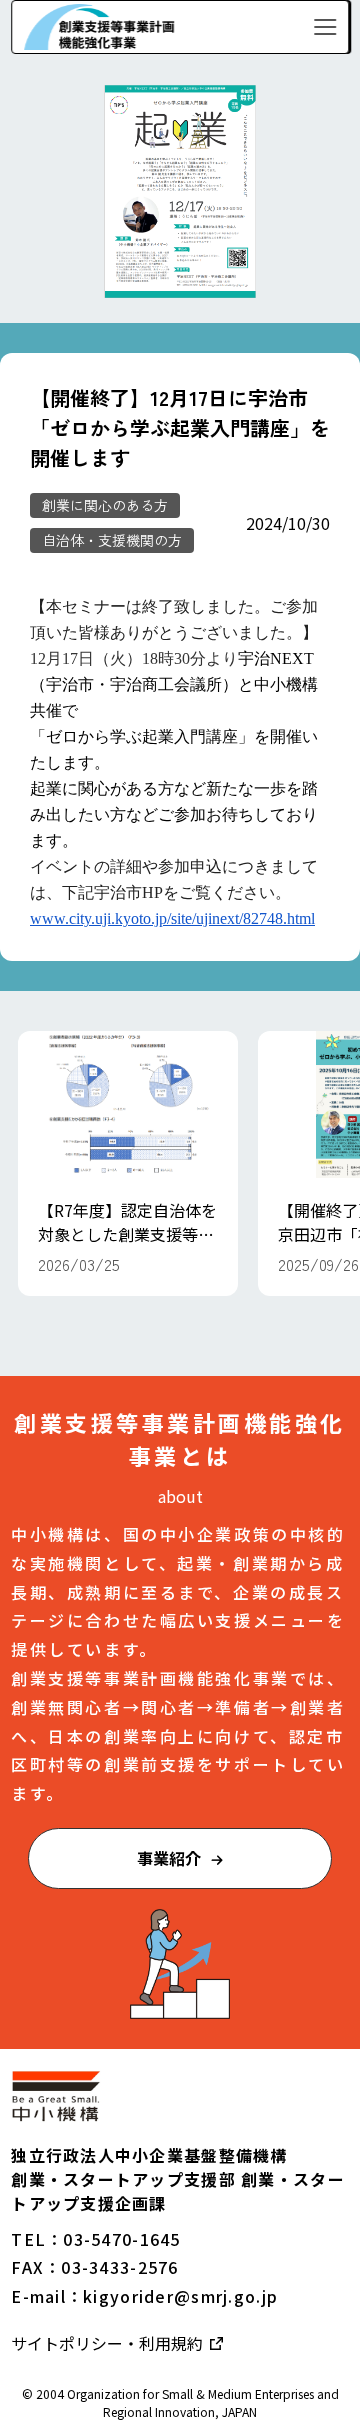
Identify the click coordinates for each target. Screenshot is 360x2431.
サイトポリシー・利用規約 (109, 2343)
